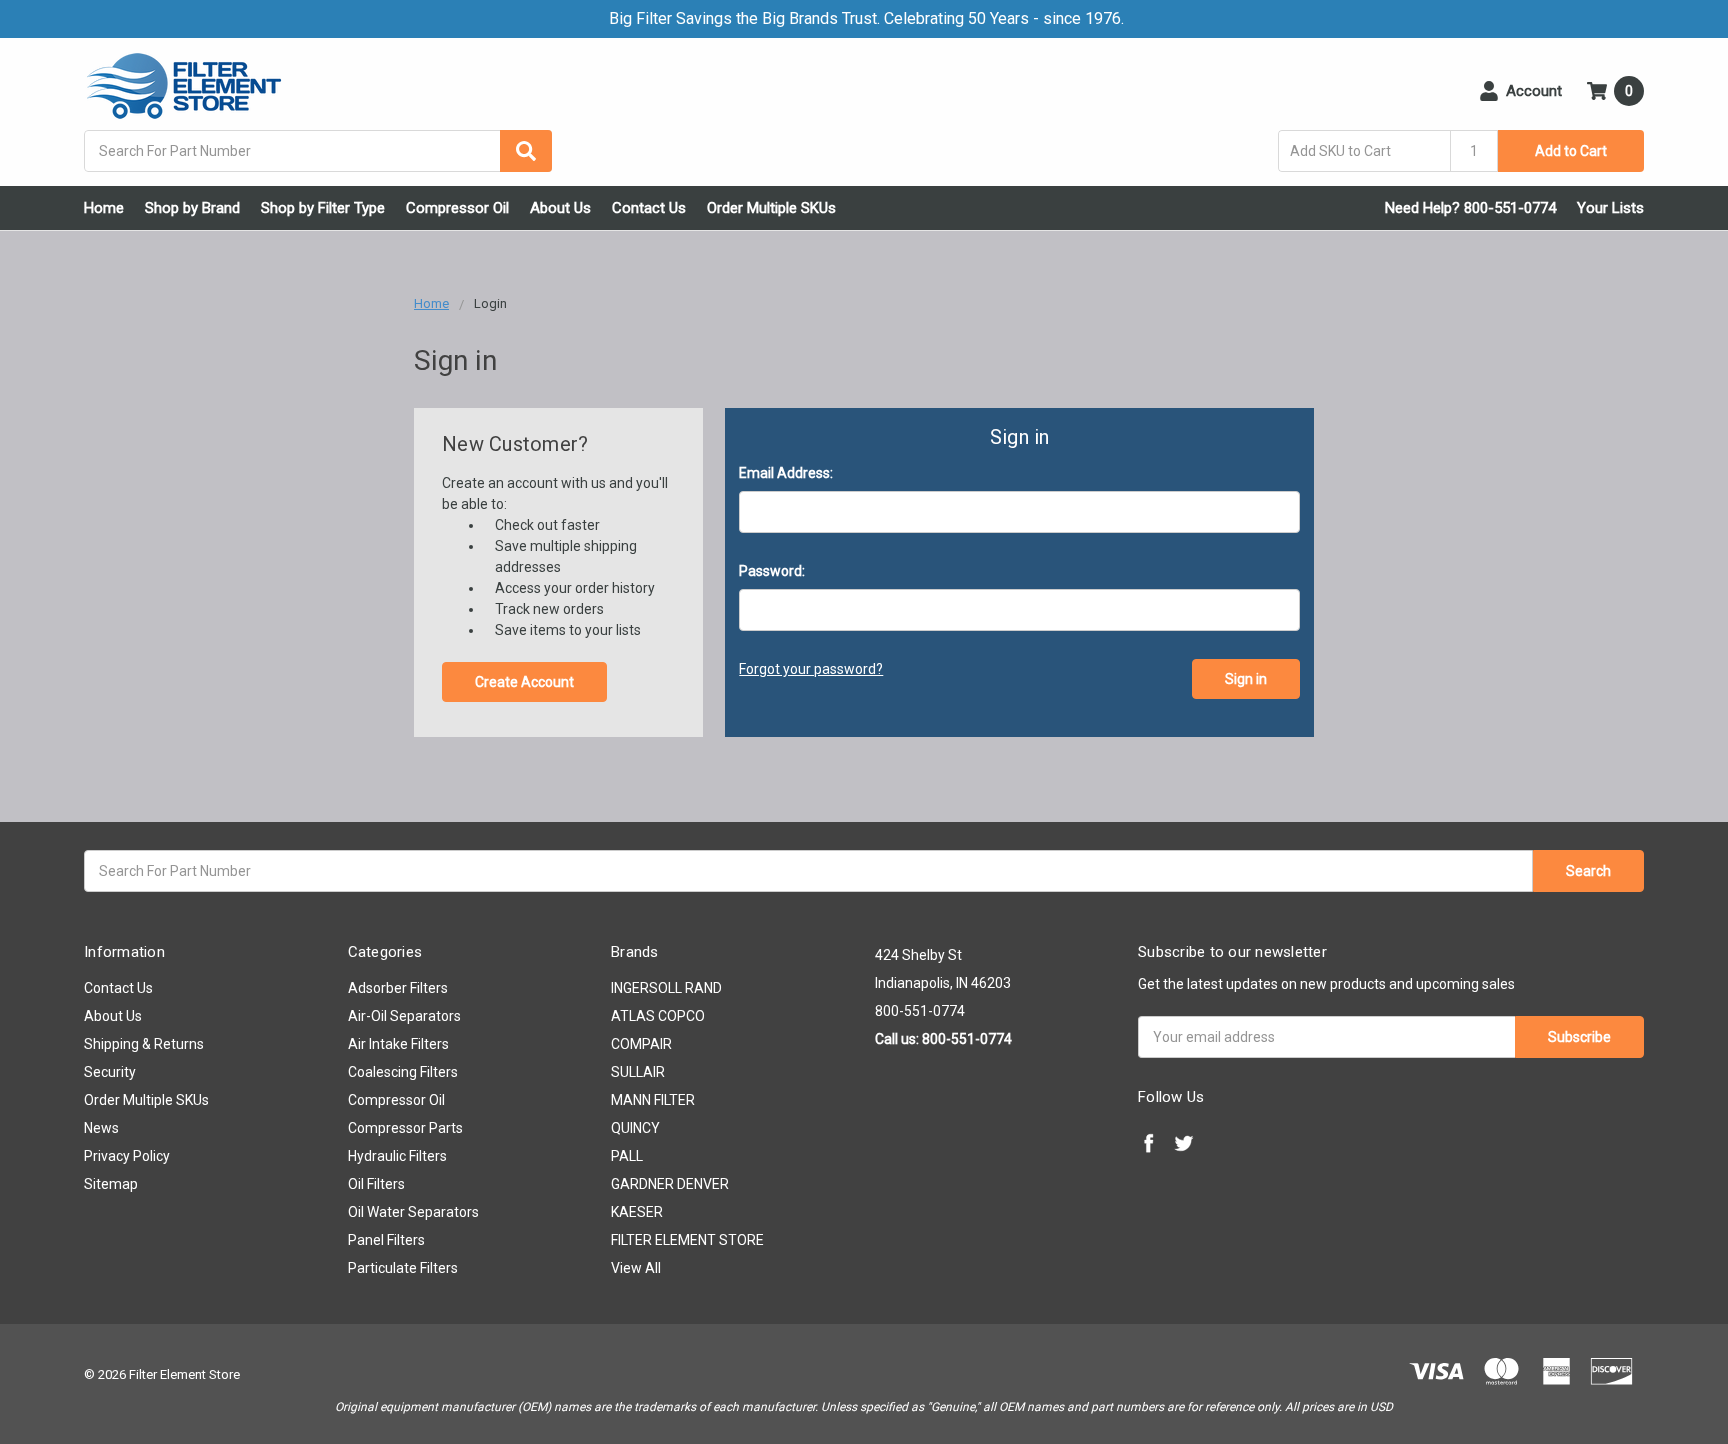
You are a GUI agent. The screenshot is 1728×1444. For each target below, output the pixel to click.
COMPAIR (641, 1044)
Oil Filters (376, 1184)
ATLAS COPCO (658, 1016)
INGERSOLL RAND (666, 988)
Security (110, 1072)
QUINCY (635, 1128)
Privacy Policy (127, 1156)
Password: (772, 571)
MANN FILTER (653, 1100)
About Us (560, 208)
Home (104, 208)
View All (636, 1268)
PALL (627, 1156)
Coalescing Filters (403, 1072)
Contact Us (649, 208)
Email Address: (786, 473)
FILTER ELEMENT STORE (687, 1240)
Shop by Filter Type (323, 208)
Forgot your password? (811, 669)
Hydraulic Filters (397, 1156)
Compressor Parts (405, 1128)
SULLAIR (638, 1072)
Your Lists (1610, 208)
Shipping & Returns (144, 1044)
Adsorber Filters (398, 988)
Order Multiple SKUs (771, 208)
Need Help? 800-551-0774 (1470, 208)
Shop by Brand (192, 208)
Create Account (524, 682)
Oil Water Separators (413, 1212)
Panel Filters (386, 1240)
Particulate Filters (403, 1268)
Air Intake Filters (398, 1044)
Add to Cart (1571, 151)
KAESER (637, 1212)
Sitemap (111, 1184)
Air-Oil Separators (404, 1016)
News (101, 1128)
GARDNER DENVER (670, 1184)
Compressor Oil (457, 208)
